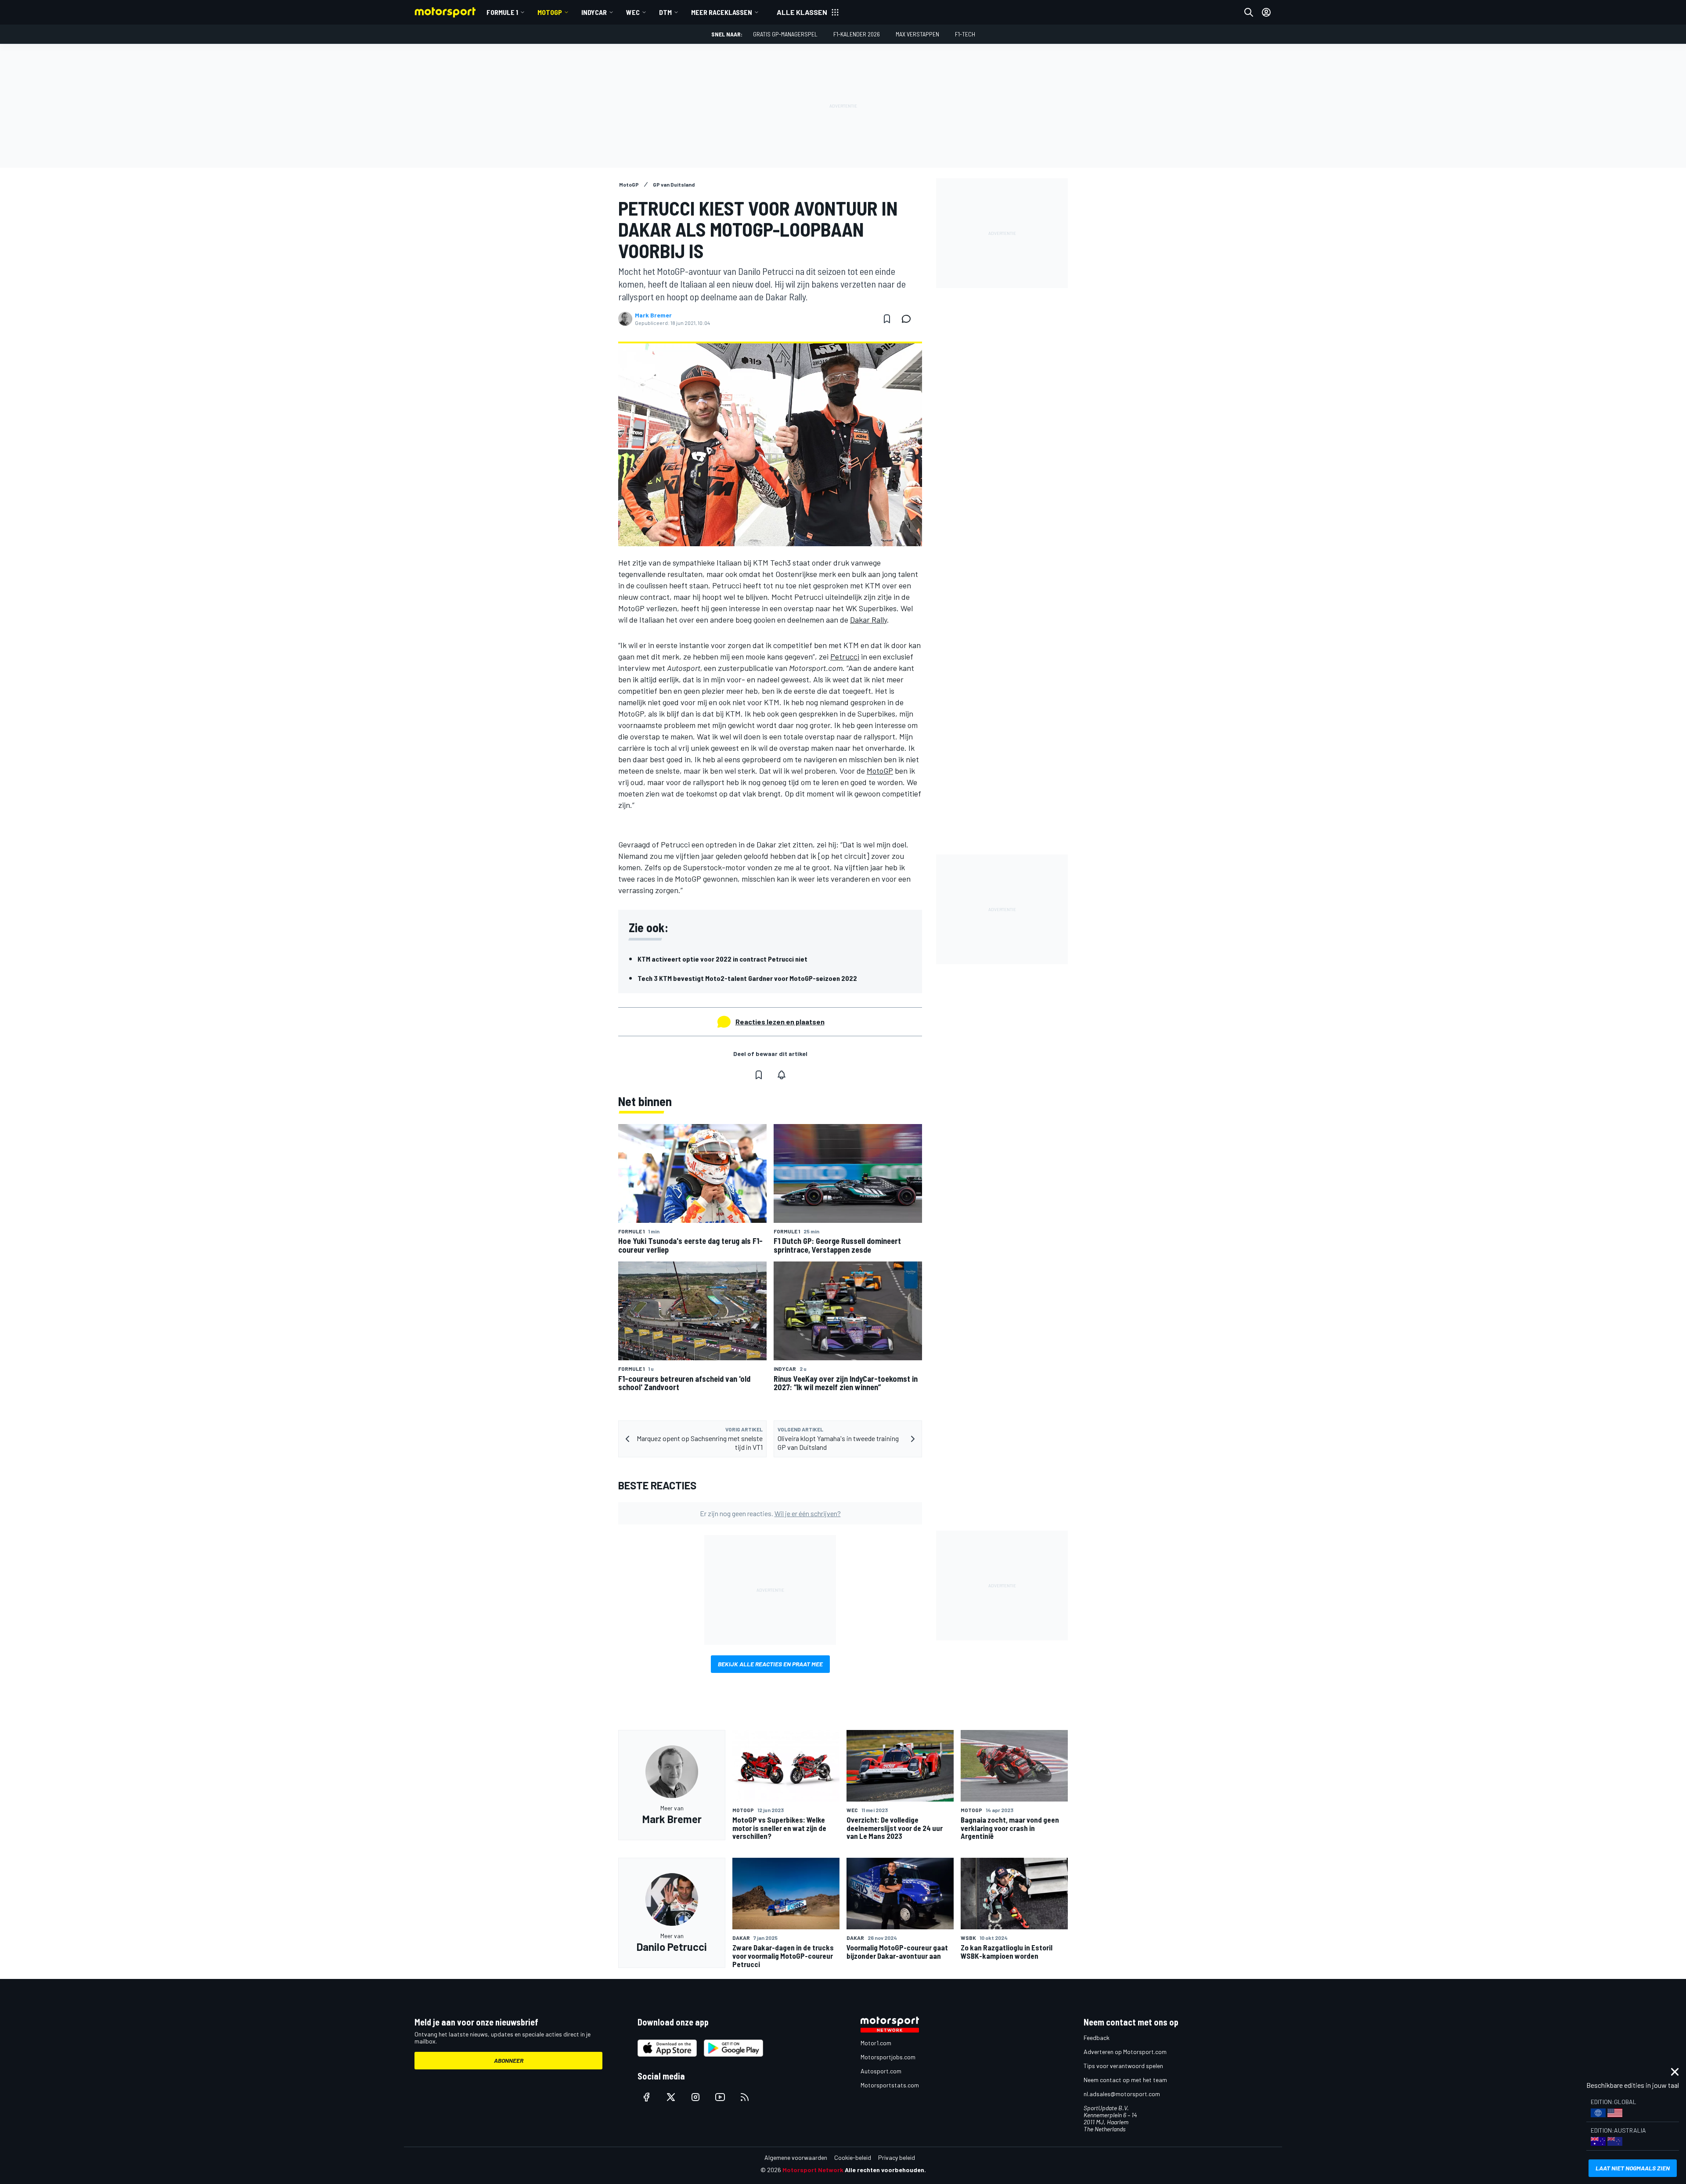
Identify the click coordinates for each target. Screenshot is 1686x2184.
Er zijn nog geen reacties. (770, 1513)
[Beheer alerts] (782, 1075)
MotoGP (550, 12)
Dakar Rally (868, 620)
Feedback (1097, 2038)
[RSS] (745, 2097)
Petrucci (845, 656)
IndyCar (594, 12)
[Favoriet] (887, 319)
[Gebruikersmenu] (1266, 12)
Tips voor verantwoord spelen (1123, 2066)
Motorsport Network (813, 2170)
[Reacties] (909, 319)
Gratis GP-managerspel (785, 34)
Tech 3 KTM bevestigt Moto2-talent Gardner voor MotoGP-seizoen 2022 (747, 978)
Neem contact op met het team (1125, 2080)
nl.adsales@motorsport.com (1122, 2094)
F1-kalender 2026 (857, 34)
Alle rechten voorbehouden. (885, 2170)
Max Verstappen (917, 34)
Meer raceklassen (722, 12)
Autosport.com (881, 2071)
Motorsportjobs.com (888, 2057)
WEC (633, 12)
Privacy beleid (897, 2157)
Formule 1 (502, 12)
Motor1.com (876, 2043)
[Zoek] (1249, 12)
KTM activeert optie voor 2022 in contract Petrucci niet (722, 959)
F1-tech (965, 34)
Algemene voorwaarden (796, 2157)
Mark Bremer (653, 315)
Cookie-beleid (853, 2157)
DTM (665, 12)
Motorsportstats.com (890, 2085)
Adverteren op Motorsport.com (1125, 2052)
